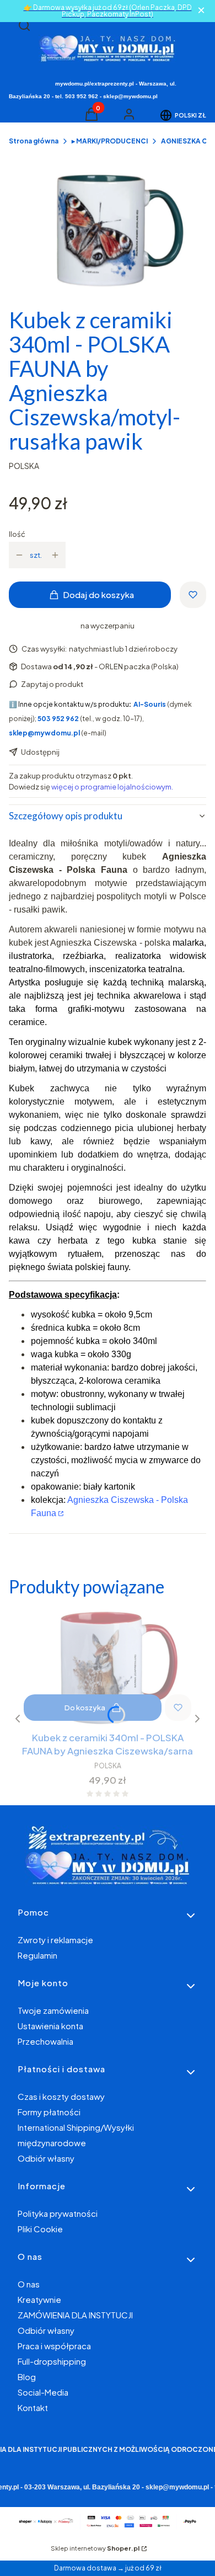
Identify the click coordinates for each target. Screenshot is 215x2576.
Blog (27, 2377)
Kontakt (33, 2407)
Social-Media (43, 2392)
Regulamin (37, 1955)
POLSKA (24, 466)
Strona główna (34, 141)
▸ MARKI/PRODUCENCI (110, 141)
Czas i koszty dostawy (61, 2096)
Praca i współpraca (54, 2346)
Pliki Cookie (40, 2229)
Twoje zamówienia (53, 2010)
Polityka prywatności (58, 2213)
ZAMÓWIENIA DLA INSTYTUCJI (75, 2315)
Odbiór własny (46, 2158)
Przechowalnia (45, 2041)
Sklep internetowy (95, 2548)
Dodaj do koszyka (98, 594)
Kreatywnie (39, 2299)
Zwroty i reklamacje (55, 1940)
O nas (29, 2284)
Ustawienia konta (50, 2026)
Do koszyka (85, 1708)
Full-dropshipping (52, 2361)
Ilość (17, 534)
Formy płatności (49, 2112)
